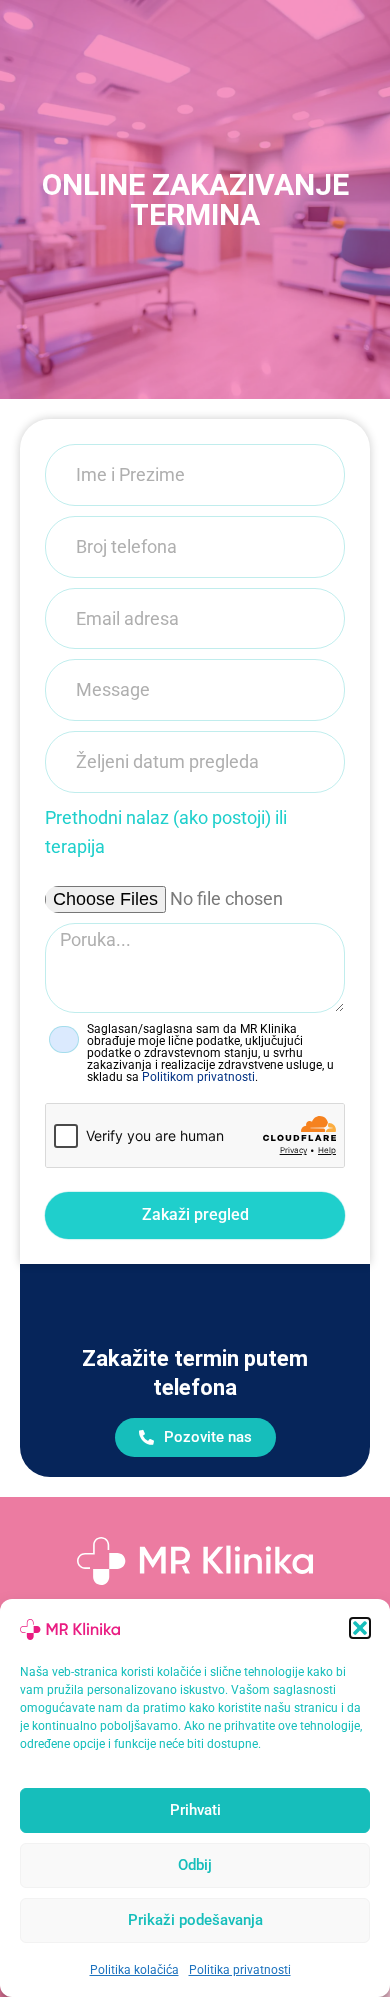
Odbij (195, 1865)
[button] (360, 1628)
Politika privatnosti (240, 1970)
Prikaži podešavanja (195, 1920)
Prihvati (195, 1810)
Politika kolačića (134, 1970)
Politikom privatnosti (198, 1077)
